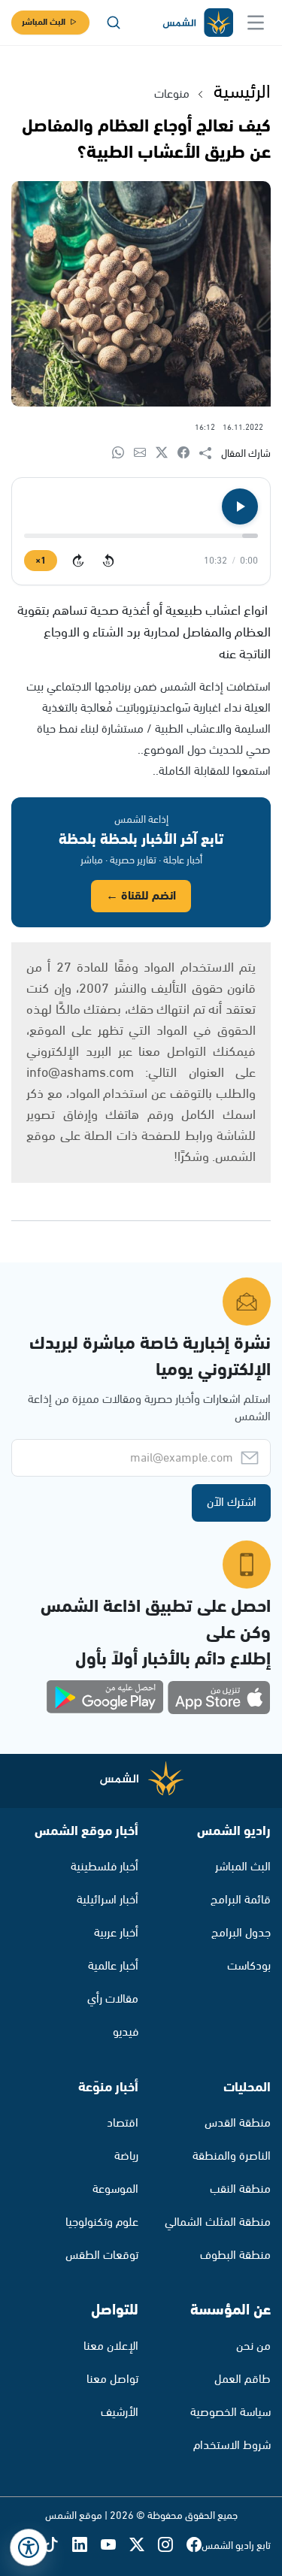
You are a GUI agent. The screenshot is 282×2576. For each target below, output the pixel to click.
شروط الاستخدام (232, 2446)
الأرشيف (120, 2413)
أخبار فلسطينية (105, 1867)
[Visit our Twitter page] (144, 2546)
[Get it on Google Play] (105, 1698)
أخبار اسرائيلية (108, 1900)
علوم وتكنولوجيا (102, 2222)
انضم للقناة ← (141, 896)
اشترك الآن (232, 1503)
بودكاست (249, 1966)
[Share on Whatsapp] (123, 454)
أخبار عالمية (113, 1966)
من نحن (253, 2346)
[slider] (141, 536)
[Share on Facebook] (188, 454)
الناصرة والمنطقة (232, 2156)
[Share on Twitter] (167, 454)
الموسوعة (115, 2189)
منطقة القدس (238, 2123)
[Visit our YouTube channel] (115, 2546)
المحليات (247, 2088)
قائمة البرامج (241, 1900)
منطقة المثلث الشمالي (218, 2222)
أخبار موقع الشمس (86, 1831)
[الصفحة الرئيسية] (197, 23)
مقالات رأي (113, 1999)
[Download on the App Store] (219, 1698)
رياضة (126, 2156)
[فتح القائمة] (256, 23)
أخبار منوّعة (108, 2088)
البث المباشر (44, 22)
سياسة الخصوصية (230, 2413)
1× (41, 561)
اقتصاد (123, 2123)
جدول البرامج (241, 1933)
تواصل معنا (112, 2379)
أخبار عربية (116, 1933)
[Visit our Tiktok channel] (58, 2546)
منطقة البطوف (235, 2256)
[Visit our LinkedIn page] (86, 2546)
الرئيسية (242, 92)
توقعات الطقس (102, 2256)
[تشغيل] (240, 506)
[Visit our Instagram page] (172, 2546)
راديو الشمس (234, 1831)
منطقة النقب (240, 2189)
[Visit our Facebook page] (194, 2546)
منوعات (172, 94)
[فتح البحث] (114, 23)
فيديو (126, 2032)
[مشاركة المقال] (210, 454)
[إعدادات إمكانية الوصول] (29, 2547)
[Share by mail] (145, 454)
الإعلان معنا (111, 2346)
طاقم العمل (243, 2379)
